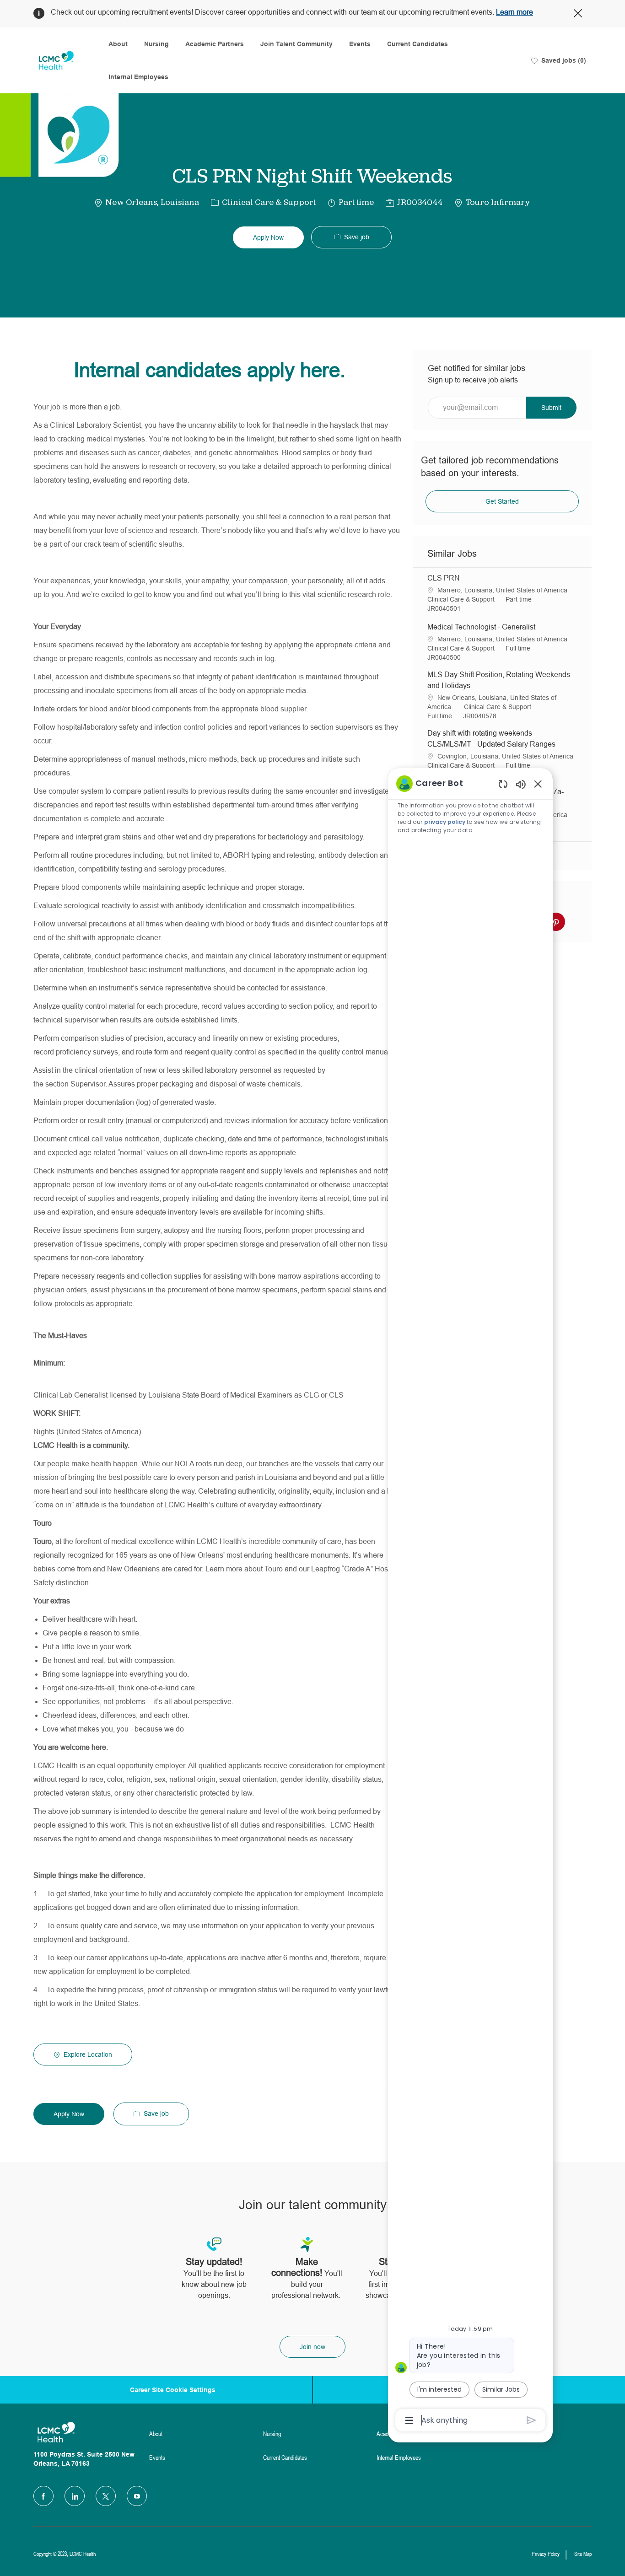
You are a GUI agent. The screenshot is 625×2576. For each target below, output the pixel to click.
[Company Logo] (56, 61)
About (118, 44)
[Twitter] (106, 2496)
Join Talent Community (296, 44)
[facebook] (43, 2496)
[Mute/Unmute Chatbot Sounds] (521, 784)
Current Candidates (418, 44)
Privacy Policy (546, 2554)
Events (360, 44)
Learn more (515, 12)
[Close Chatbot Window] (538, 784)
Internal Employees (138, 77)
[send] (531, 2420)
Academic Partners (215, 44)
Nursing (156, 44)
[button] (268, 237)
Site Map (583, 2554)
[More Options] (409, 2420)
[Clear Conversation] (503, 784)
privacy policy (445, 822)
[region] (470, 1601)
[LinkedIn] (75, 2496)
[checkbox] (351, 237)
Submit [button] (551, 408)
